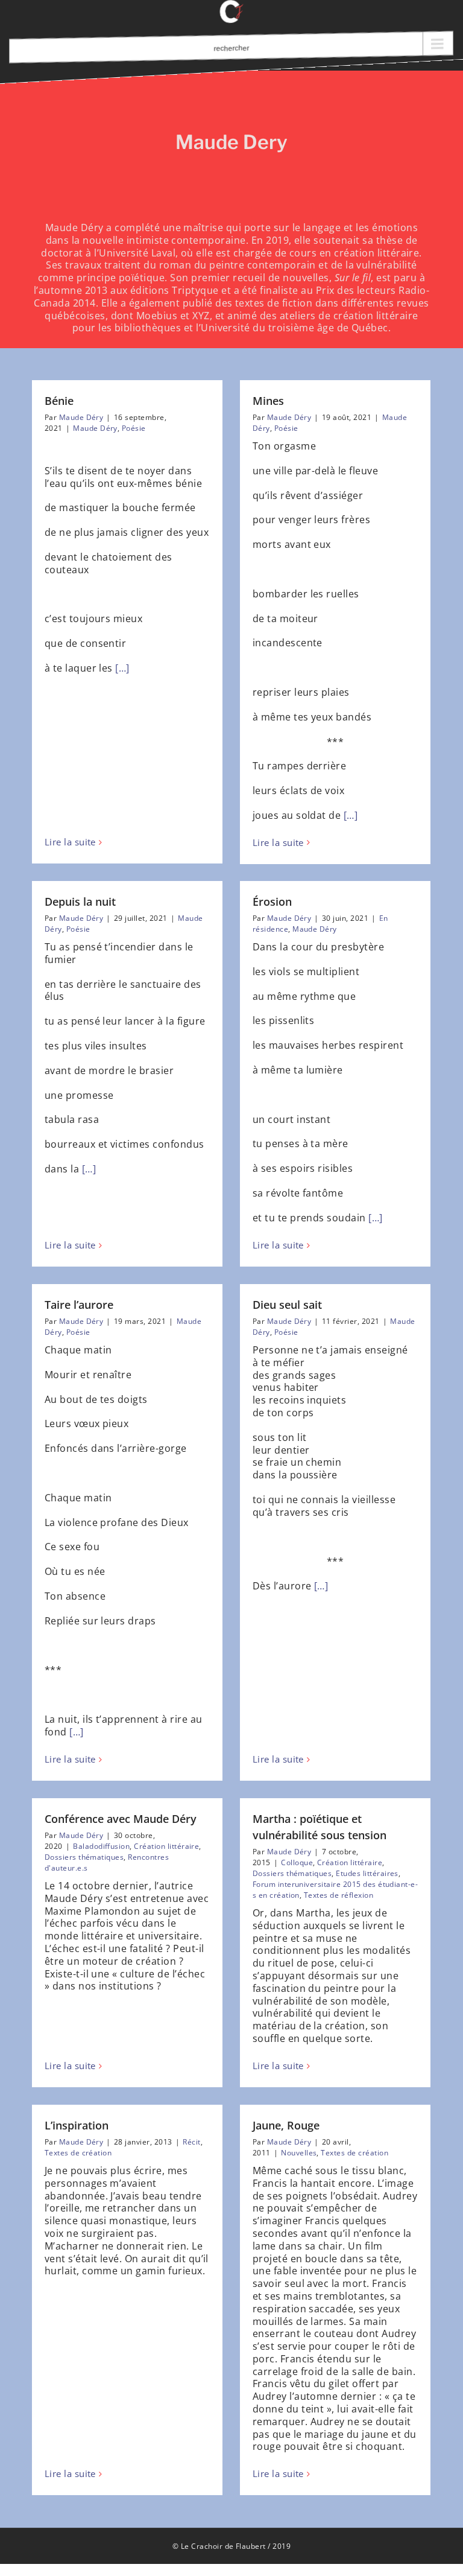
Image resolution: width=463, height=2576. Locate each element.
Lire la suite (70, 842)
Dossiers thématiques (84, 1857)
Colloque (297, 1862)
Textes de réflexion (339, 1895)
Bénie (59, 401)
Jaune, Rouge (286, 2125)
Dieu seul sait (287, 1305)
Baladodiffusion (101, 1846)
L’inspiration (77, 2125)
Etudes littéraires (367, 1873)
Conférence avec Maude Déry (121, 1819)
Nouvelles (299, 2153)
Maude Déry (81, 417)
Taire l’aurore (79, 1305)
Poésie (134, 428)
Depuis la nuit (80, 902)
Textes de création (78, 2153)
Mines (268, 401)
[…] (122, 668)
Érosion (272, 902)
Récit (191, 2142)
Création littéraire (166, 1846)
